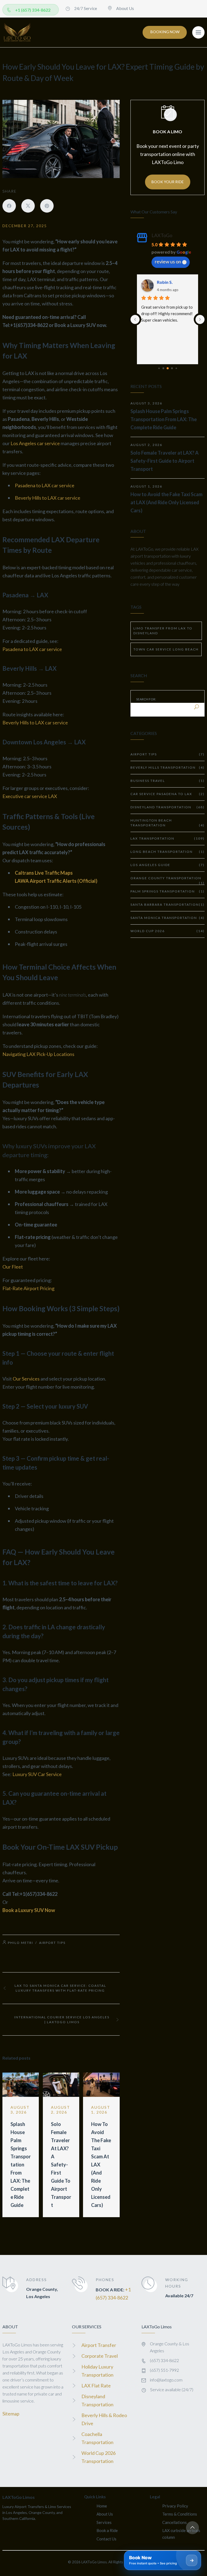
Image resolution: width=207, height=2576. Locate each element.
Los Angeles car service (35, 443)
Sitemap (11, 2414)
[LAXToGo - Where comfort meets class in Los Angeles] (17, 32)
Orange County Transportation (168, 880)
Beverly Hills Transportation (168, 767)
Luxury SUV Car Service (37, 1774)
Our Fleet (13, 1267)
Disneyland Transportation (168, 807)
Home (102, 2506)
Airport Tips (52, 1943)
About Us (105, 2514)
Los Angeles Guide (168, 865)
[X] (28, 206)
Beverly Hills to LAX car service (48, 498)
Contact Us (106, 2539)
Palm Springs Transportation (168, 891)
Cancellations (175, 2522)
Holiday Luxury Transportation (97, 2371)
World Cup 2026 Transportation (99, 2457)
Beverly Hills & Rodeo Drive (104, 2419)
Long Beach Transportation (168, 852)
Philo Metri (20, 1943)
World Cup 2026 (168, 931)
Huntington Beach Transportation (168, 823)
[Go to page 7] (172, 368)
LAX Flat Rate (96, 2386)
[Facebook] (9, 206)
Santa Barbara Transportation (168, 904)
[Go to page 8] (176, 368)
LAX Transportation (168, 838)
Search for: (146, 699)
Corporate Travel (100, 2356)
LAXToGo (162, 235)
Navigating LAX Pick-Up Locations (38, 1054)
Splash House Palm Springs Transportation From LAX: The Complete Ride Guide (21, 2165)
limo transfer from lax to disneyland (163, 631)
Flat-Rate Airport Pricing (28, 1288)
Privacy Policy (175, 2506)
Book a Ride (107, 2530)
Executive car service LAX (30, 796)
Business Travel (168, 781)
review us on (168, 261)
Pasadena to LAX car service (45, 485)
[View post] (21, 2085)
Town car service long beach (166, 649)
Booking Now (165, 32)
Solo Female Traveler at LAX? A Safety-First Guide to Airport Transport (61, 2165)
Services (104, 2522)
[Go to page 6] (168, 368)
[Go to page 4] (159, 368)
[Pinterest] (47, 206)
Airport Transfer (99, 2345)
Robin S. (165, 282)
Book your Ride (168, 182)
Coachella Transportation (97, 2438)
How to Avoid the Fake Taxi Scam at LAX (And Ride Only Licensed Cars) (166, 502)
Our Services (26, 1379)
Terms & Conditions (180, 2514)
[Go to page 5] (163, 368)
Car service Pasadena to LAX (168, 794)
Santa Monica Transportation (168, 918)
